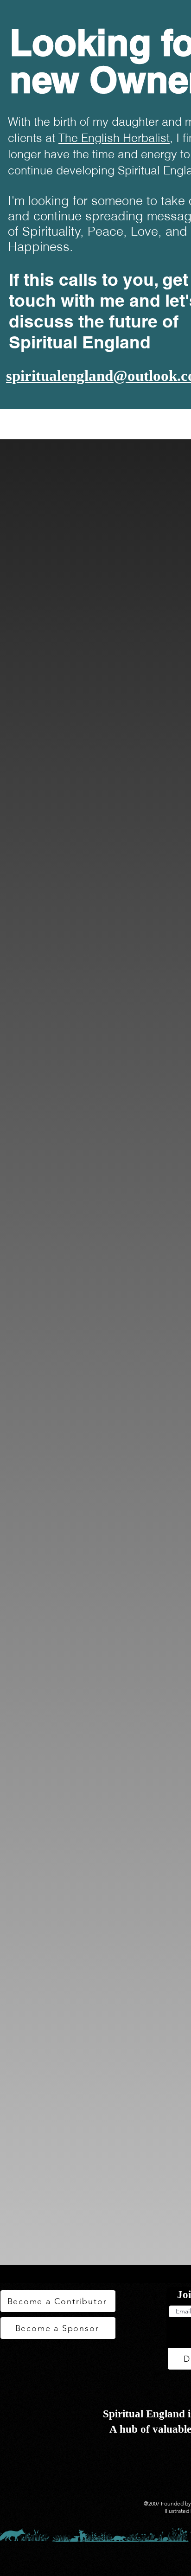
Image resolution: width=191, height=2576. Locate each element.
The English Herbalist (114, 138)
